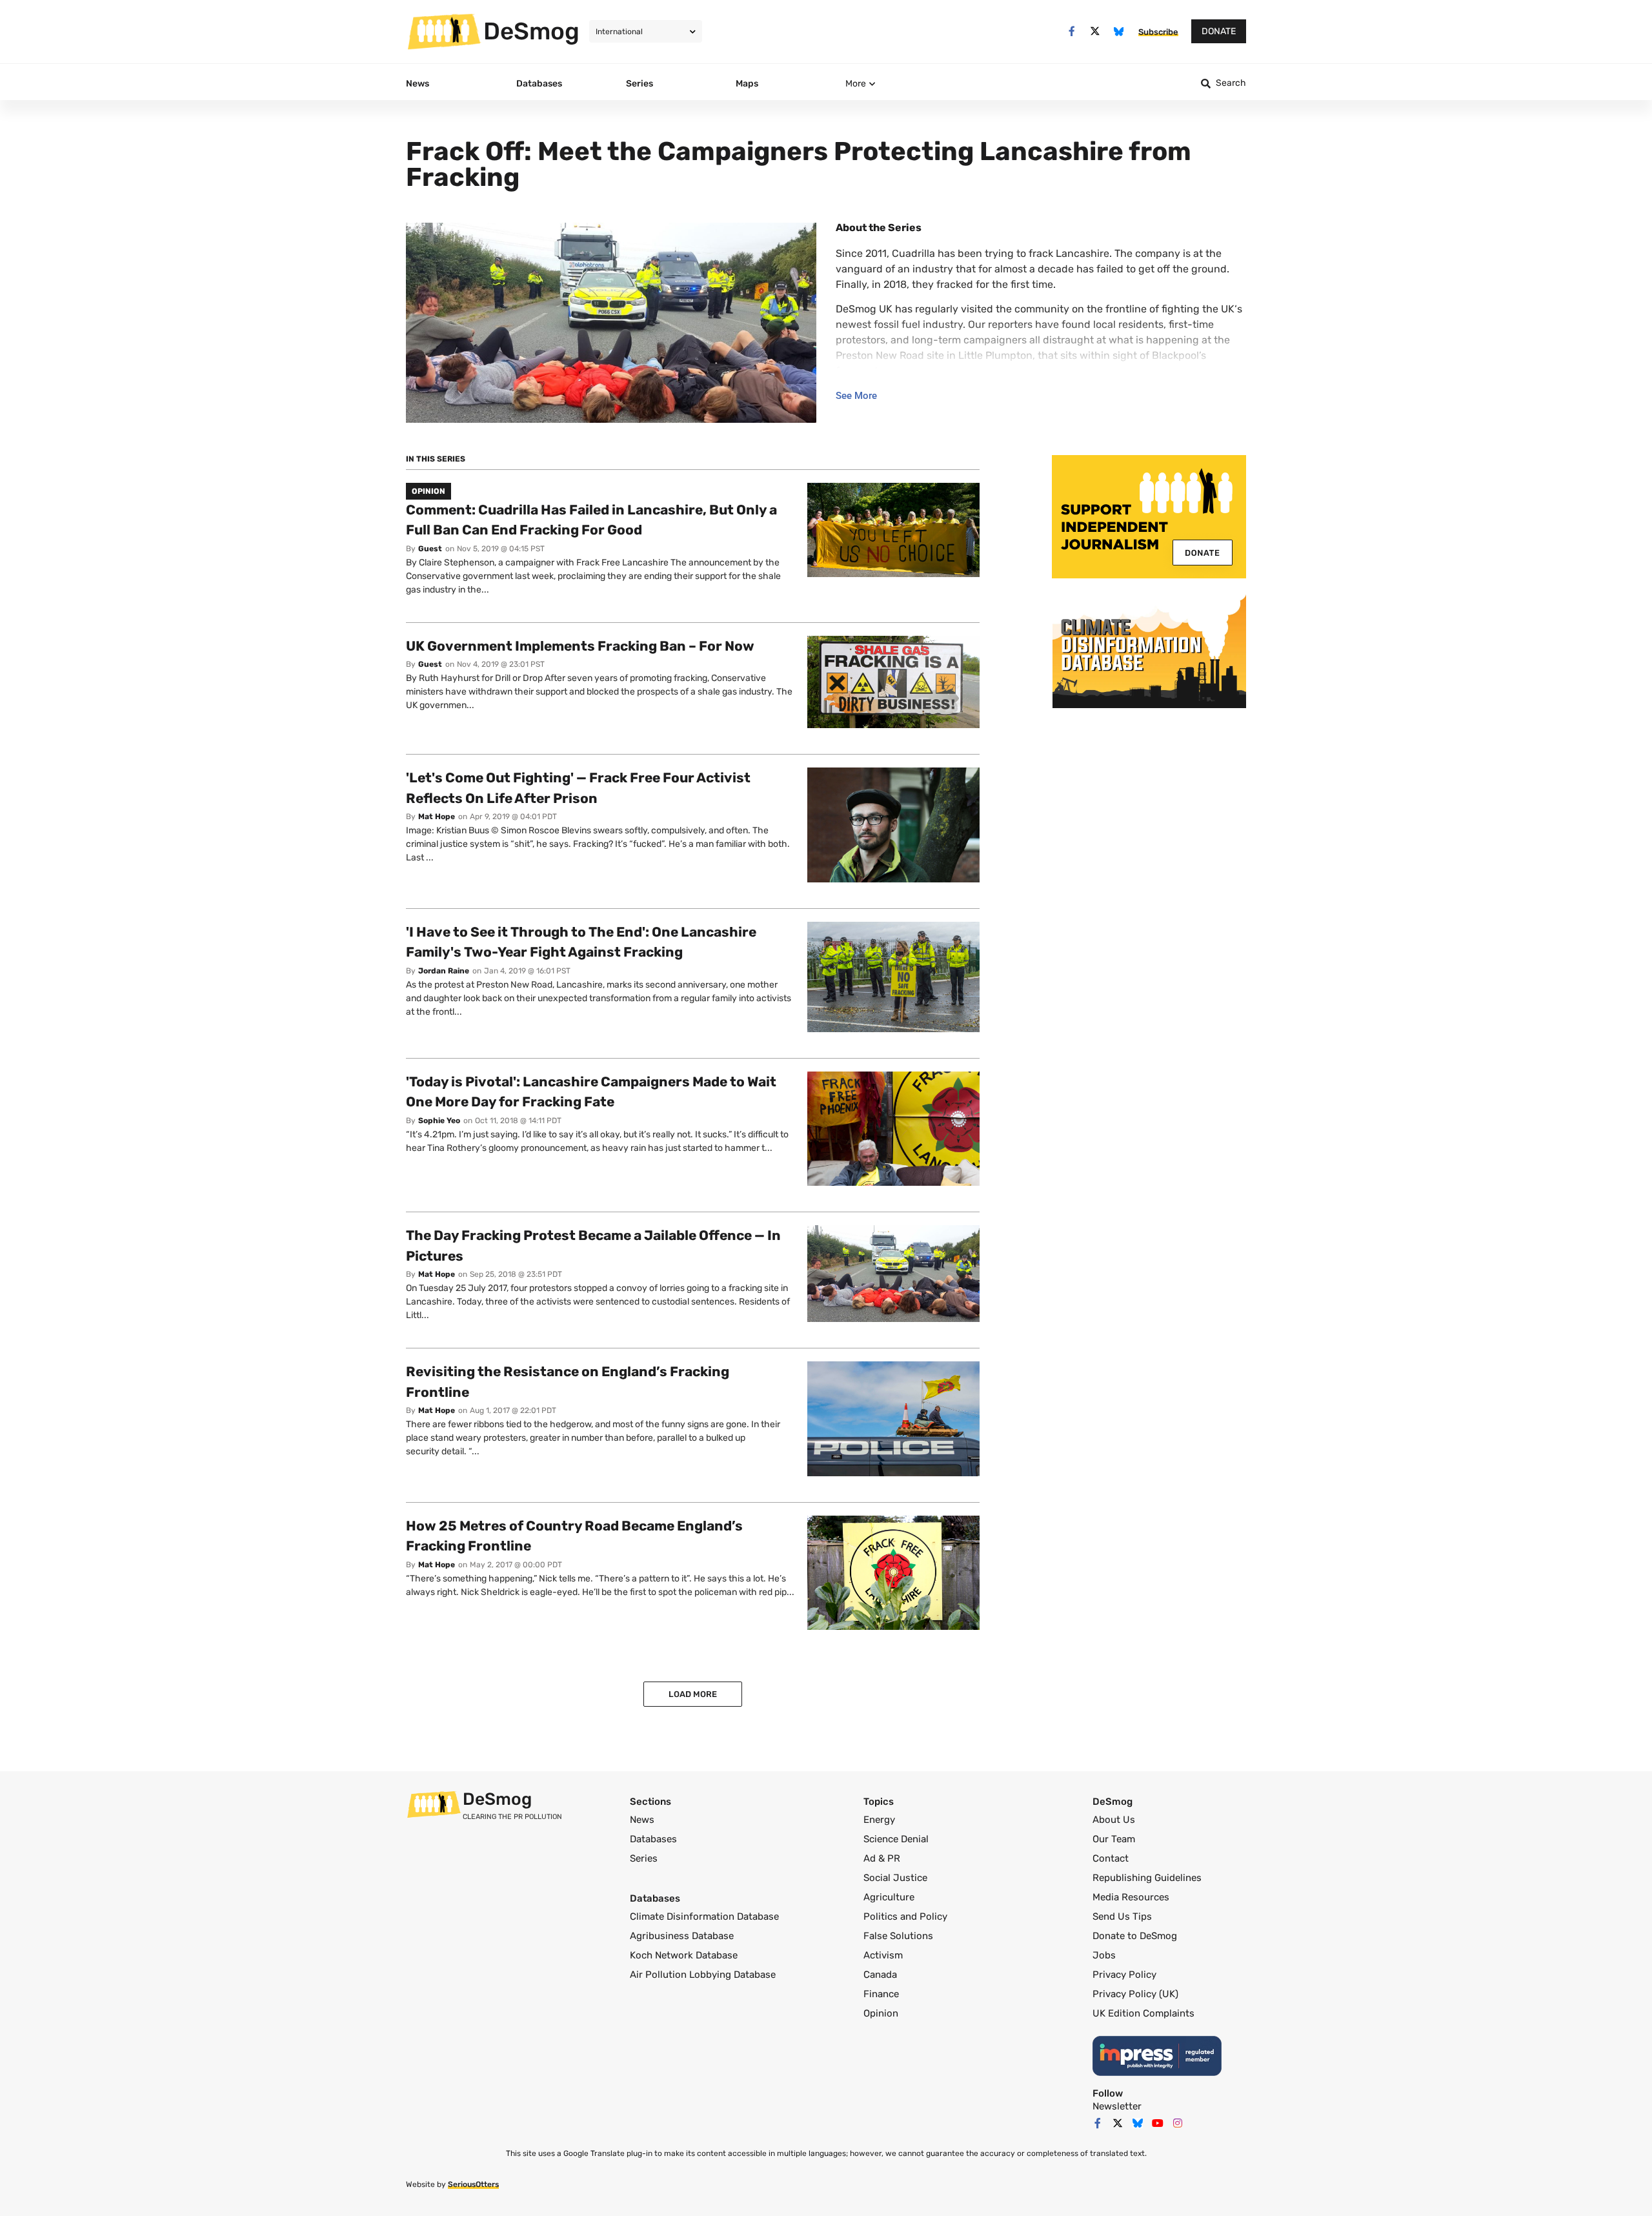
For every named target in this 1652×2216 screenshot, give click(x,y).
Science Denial (896, 1839)
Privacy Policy (1124, 1975)
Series (644, 1858)
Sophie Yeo (439, 1121)
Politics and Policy (905, 1916)
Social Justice (895, 1878)
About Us (1114, 1820)
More (856, 84)
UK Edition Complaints (1143, 2013)
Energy (879, 1820)
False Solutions (898, 1936)
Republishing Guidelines (1147, 1878)
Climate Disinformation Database (704, 1916)
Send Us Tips (1122, 1916)
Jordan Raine (444, 971)
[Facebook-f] (1072, 31)
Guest (430, 549)
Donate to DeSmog (1135, 1936)
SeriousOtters (473, 2184)
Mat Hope (437, 817)
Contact (1111, 1858)
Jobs (1104, 1955)
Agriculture (889, 1897)
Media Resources (1131, 1897)
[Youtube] (1158, 2123)
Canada (880, 1975)
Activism (883, 1955)
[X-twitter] (1095, 31)
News (642, 1820)
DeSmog (531, 31)
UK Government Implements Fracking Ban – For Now (580, 646)
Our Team (1114, 1839)
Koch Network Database (684, 1955)
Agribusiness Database (682, 1936)
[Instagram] (1178, 2123)
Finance (881, 1994)
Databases (653, 1839)
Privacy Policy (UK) (1135, 1994)
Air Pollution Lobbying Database (703, 1975)
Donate (1219, 31)
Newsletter (1117, 2106)
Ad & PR (882, 1858)
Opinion (881, 2013)
